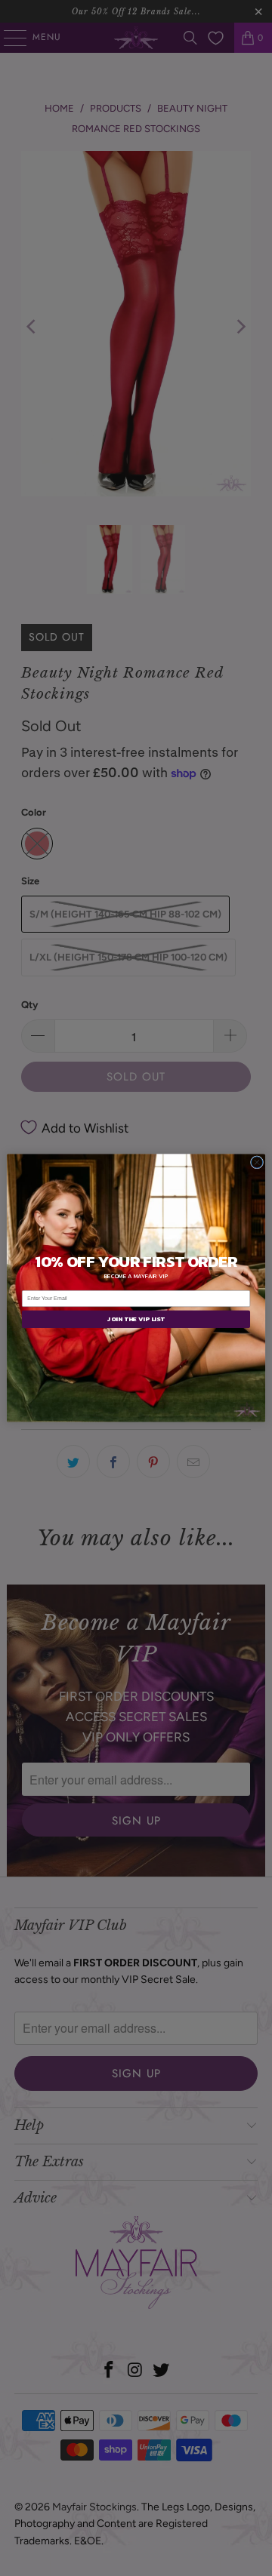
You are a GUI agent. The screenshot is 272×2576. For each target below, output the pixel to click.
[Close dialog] (257, 1162)
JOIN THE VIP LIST (136, 1319)
